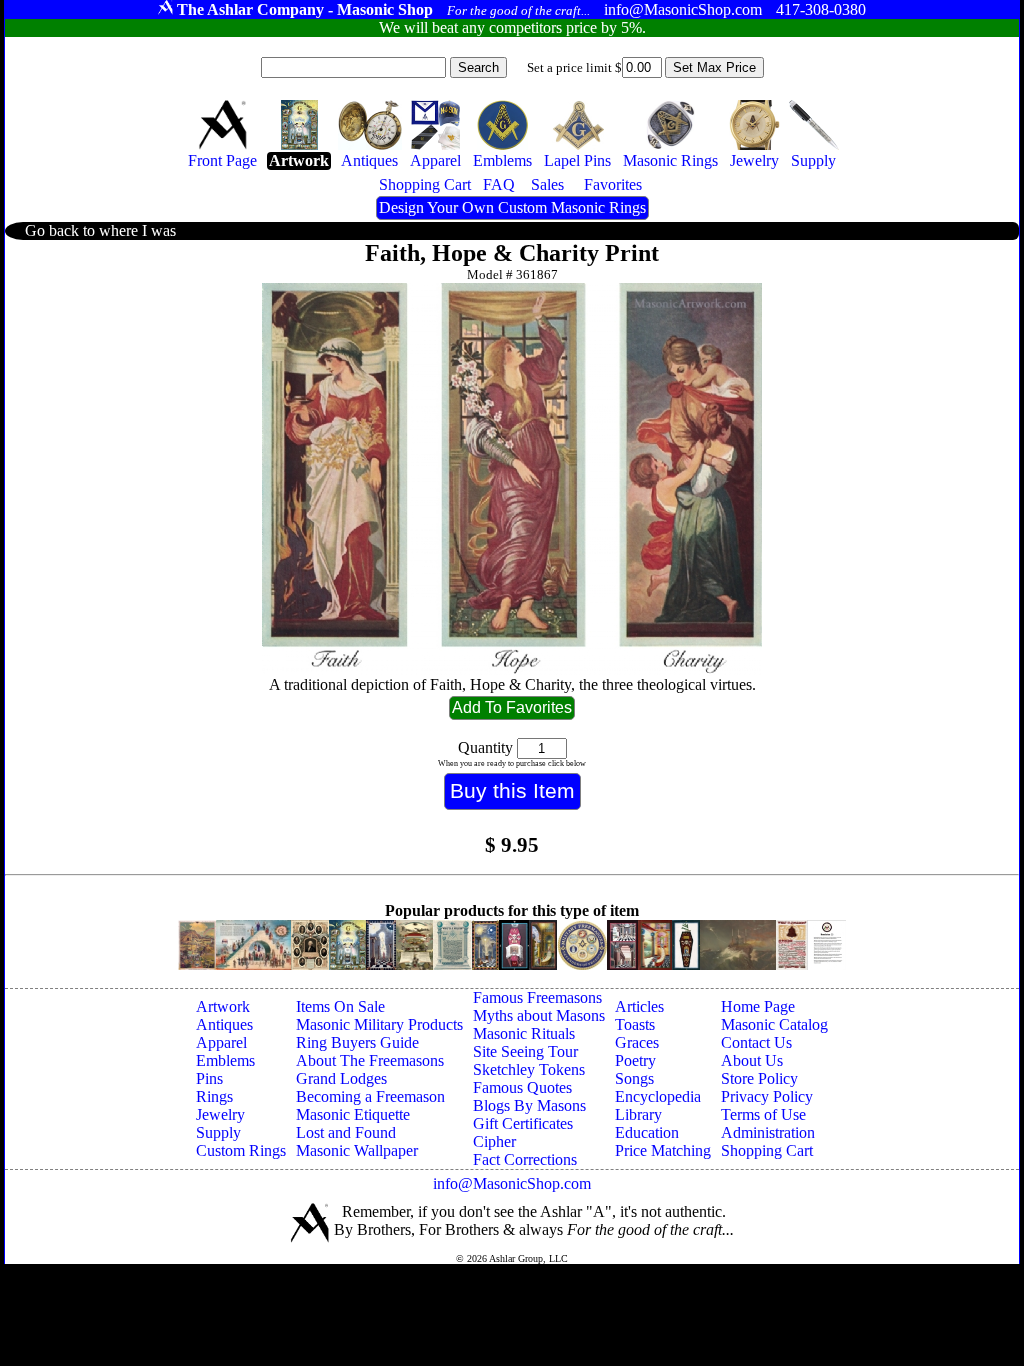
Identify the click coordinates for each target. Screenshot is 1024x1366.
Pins (209, 1078)
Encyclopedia (658, 1096)
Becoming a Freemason (370, 1096)
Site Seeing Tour (525, 1051)
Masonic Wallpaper (357, 1150)
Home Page (758, 1006)
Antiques (224, 1024)
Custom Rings (241, 1150)
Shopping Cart (767, 1150)
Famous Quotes (522, 1087)
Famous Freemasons (537, 997)
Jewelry (220, 1114)
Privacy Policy (767, 1096)
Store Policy (759, 1078)
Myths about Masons (539, 1015)
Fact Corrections (525, 1159)
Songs (634, 1078)
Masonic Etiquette (353, 1114)
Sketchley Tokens (529, 1069)
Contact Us (756, 1042)
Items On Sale (340, 1006)
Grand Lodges (341, 1078)
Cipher (494, 1141)
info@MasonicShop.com (512, 1183)
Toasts (635, 1024)
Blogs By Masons (529, 1105)
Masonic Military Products (379, 1024)
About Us (752, 1060)
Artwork (223, 1006)
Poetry (635, 1060)
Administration (768, 1132)
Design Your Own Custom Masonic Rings (512, 207)
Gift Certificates (523, 1123)
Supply (218, 1132)
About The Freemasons (370, 1060)
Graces (637, 1042)
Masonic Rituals (524, 1033)
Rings (214, 1096)
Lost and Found (346, 1132)
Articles (639, 1006)
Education (647, 1132)
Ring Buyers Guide (357, 1042)
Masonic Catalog (774, 1024)
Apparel (221, 1042)
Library (638, 1114)
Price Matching (663, 1150)
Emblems (225, 1060)
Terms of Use (763, 1114)
